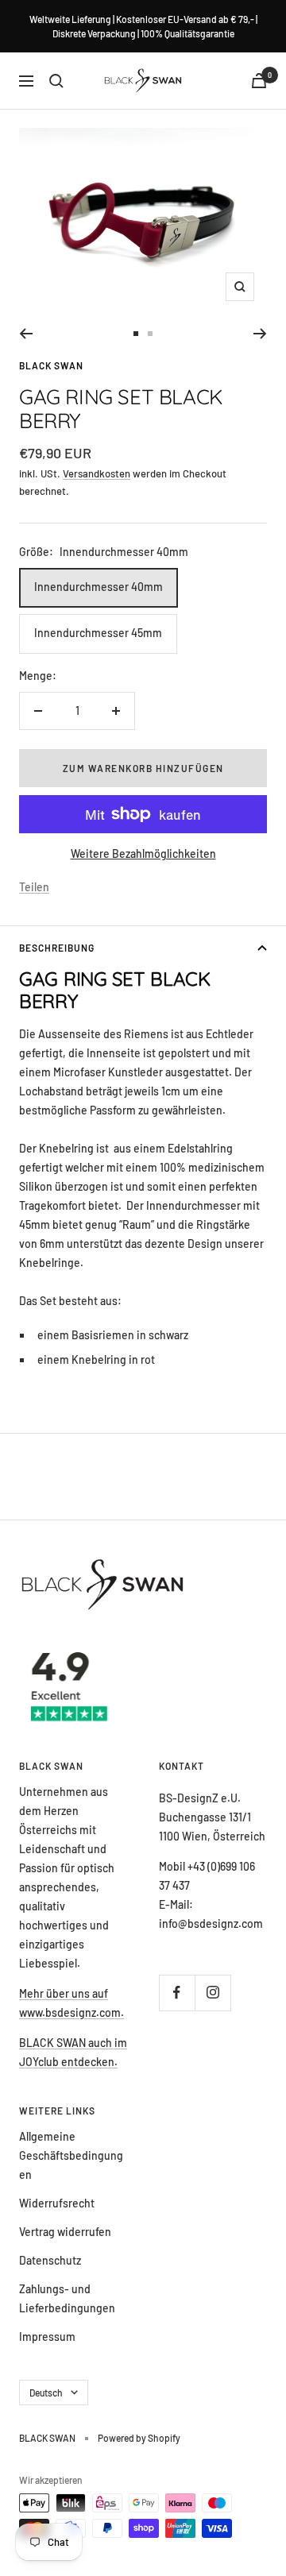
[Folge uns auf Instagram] (213, 1993)
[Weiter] (260, 334)
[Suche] (56, 81)
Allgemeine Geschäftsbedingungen (71, 2155)
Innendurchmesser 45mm (98, 633)
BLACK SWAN (51, 365)
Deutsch (46, 2393)
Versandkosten (97, 473)
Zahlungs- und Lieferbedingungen (67, 2298)
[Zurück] (26, 334)
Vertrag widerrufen (65, 2232)
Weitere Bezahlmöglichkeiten (143, 854)
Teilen (34, 887)
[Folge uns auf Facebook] (177, 1993)
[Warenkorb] (259, 81)
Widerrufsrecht (57, 2203)
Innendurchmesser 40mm (99, 587)
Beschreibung (57, 948)
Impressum (47, 2337)
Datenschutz (50, 2260)
